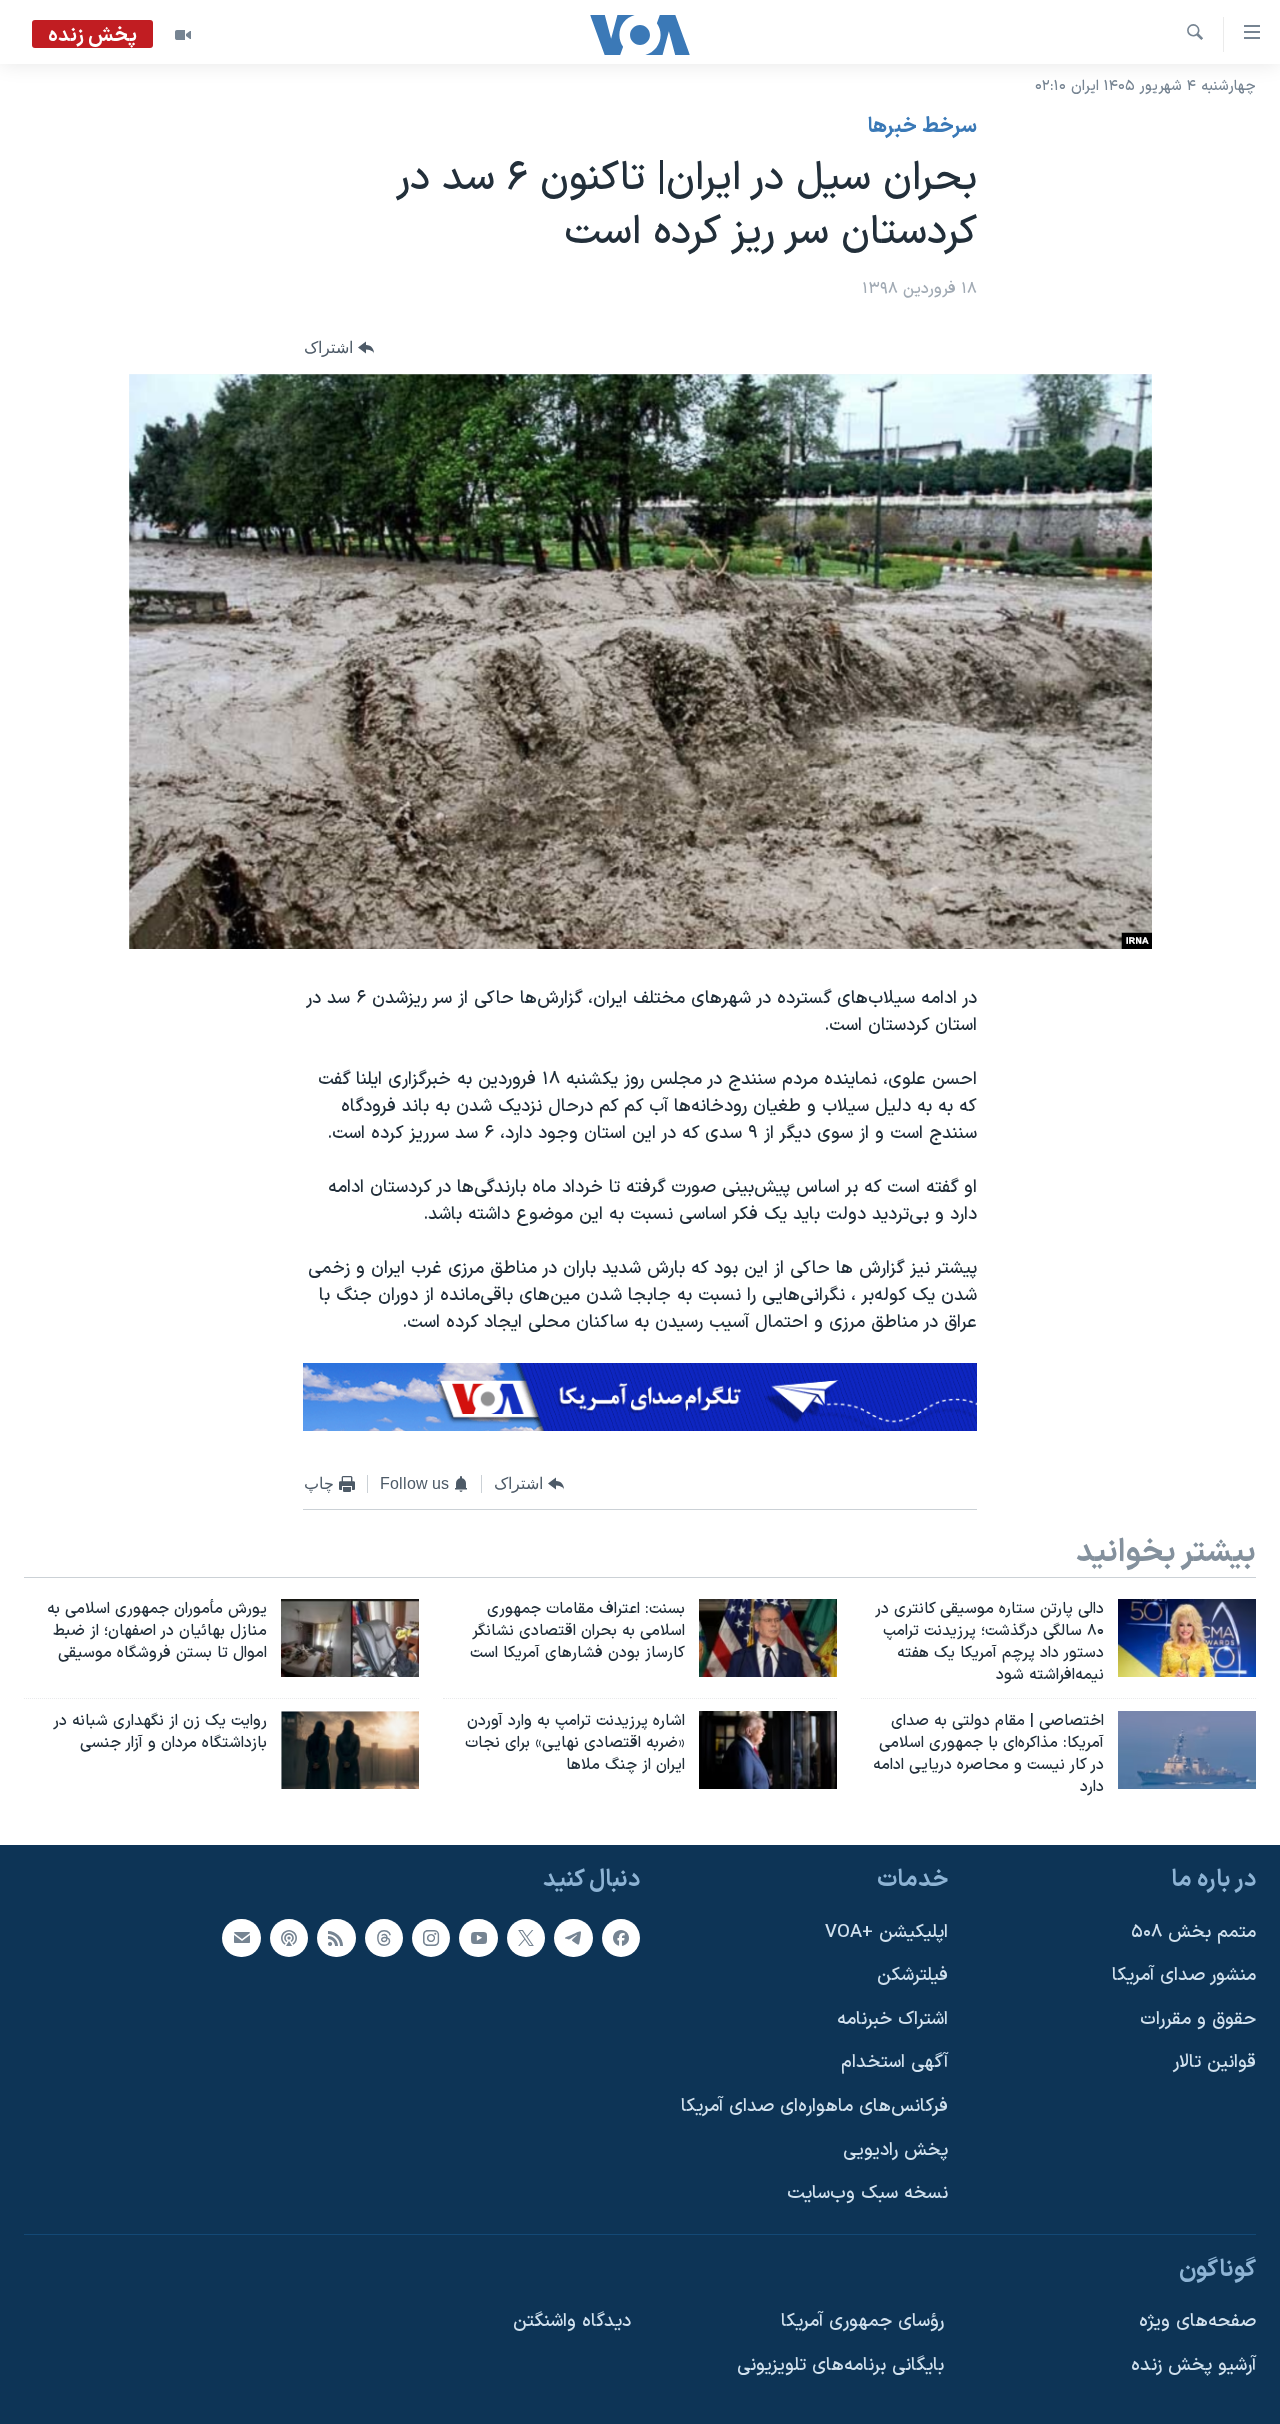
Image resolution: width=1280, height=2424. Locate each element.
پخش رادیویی (895, 2150)
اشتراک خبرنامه (892, 2019)
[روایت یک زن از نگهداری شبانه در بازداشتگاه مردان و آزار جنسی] (350, 1750)
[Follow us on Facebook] (621, 1937)
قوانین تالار (1214, 2062)
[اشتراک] (241, 1937)
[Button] (339, 348)
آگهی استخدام (894, 2062)
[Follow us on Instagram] (431, 1937)
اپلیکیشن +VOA (886, 1931)
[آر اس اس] (336, 1937)
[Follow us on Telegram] (573, 1937)
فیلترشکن (912, 1975)
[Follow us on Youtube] (478, 1937)
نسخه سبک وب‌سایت (867, 2193)
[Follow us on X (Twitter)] (526, 1937)
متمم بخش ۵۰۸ (1193, 1931)
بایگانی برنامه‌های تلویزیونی (840, 2365)
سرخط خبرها (922, 127)
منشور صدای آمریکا (1184, 1975)
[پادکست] (289, 1937)
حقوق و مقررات (1198, 2019)
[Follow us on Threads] (384, 1937)
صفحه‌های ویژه (1197, 2321)
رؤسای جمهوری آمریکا (862, 2321)
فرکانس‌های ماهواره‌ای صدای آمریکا (814, 2106)
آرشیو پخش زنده (1193, 2365)
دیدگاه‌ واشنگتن (572, 2321)
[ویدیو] (183, 35)
